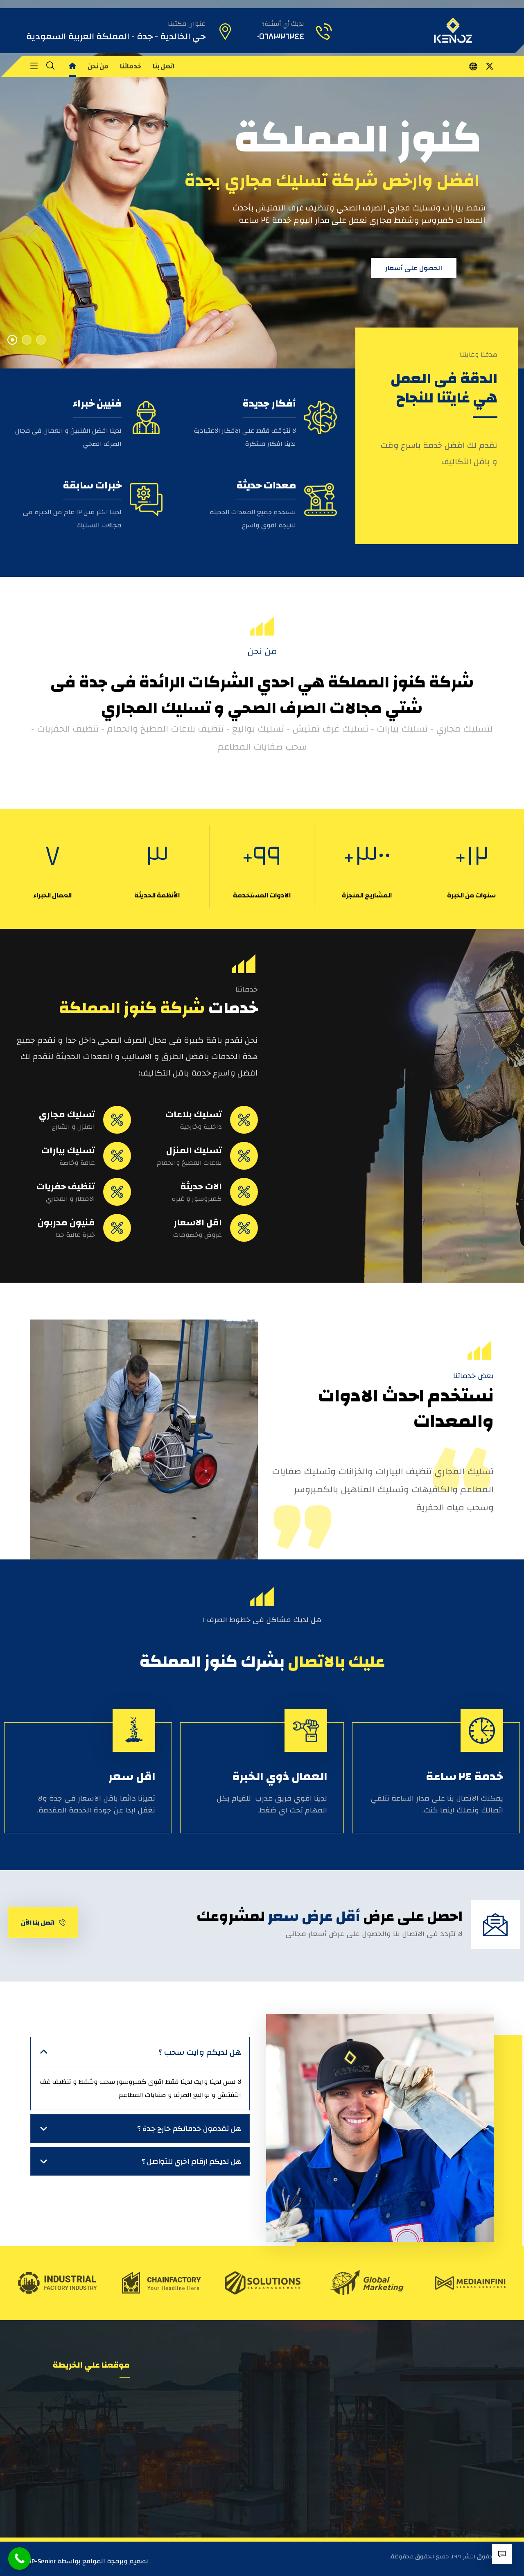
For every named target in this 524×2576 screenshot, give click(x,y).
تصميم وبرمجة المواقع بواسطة (102, 2561)
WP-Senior (41, 2561)
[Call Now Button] (19, 2559)
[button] (490, 66)
